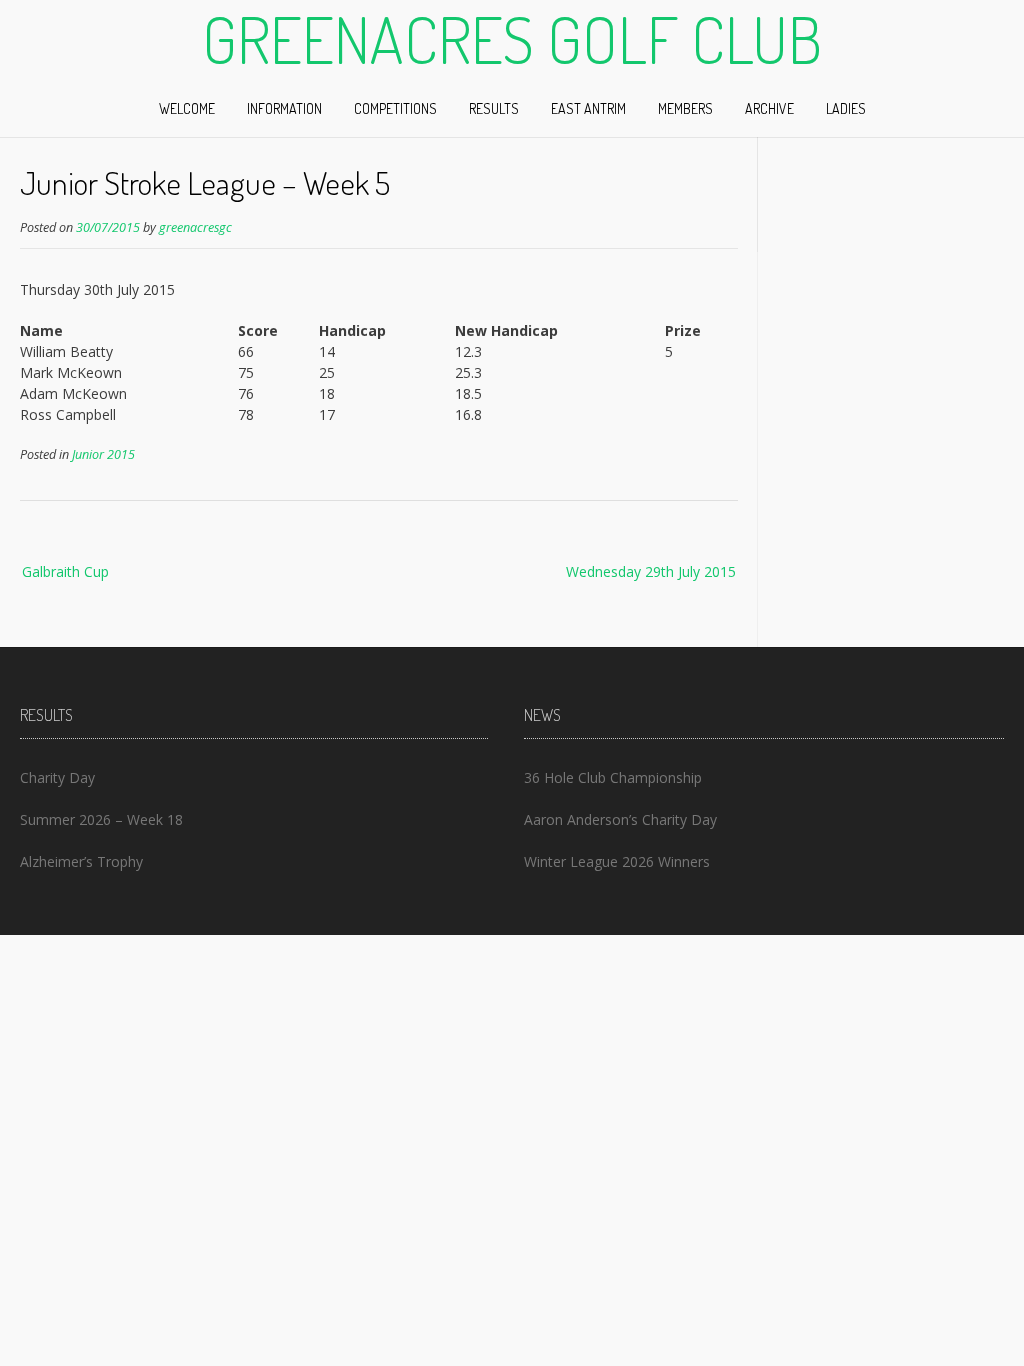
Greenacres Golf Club (512, 39)
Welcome (187, 108)
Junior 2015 (103, 454)
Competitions (395, 108)
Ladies (846, 108)
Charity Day (57, 777)
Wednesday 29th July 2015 (651, 571)
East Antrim (588, 108)
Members (685, 108)
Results (494, 108)
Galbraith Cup (65, 571)
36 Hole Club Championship (613, 777)
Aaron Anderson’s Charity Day (620, 819)
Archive (769, 108)
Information (284, 108)
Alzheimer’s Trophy (81, 861)
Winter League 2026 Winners (617, 861)
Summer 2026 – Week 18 (101, 819)
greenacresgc (195, 227)
